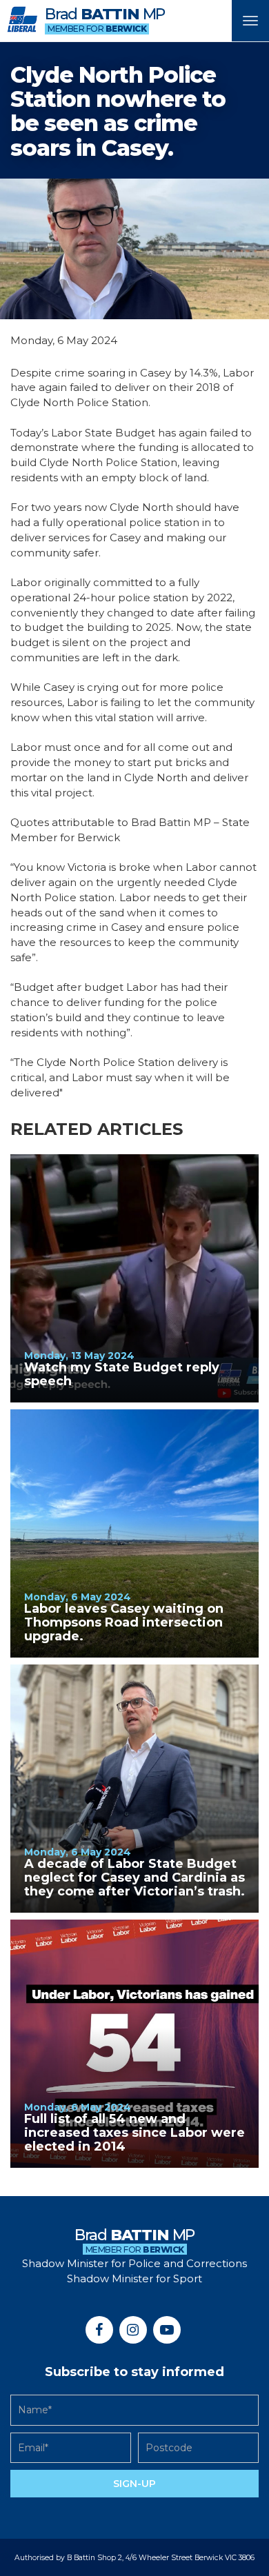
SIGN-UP (134, 2484)
